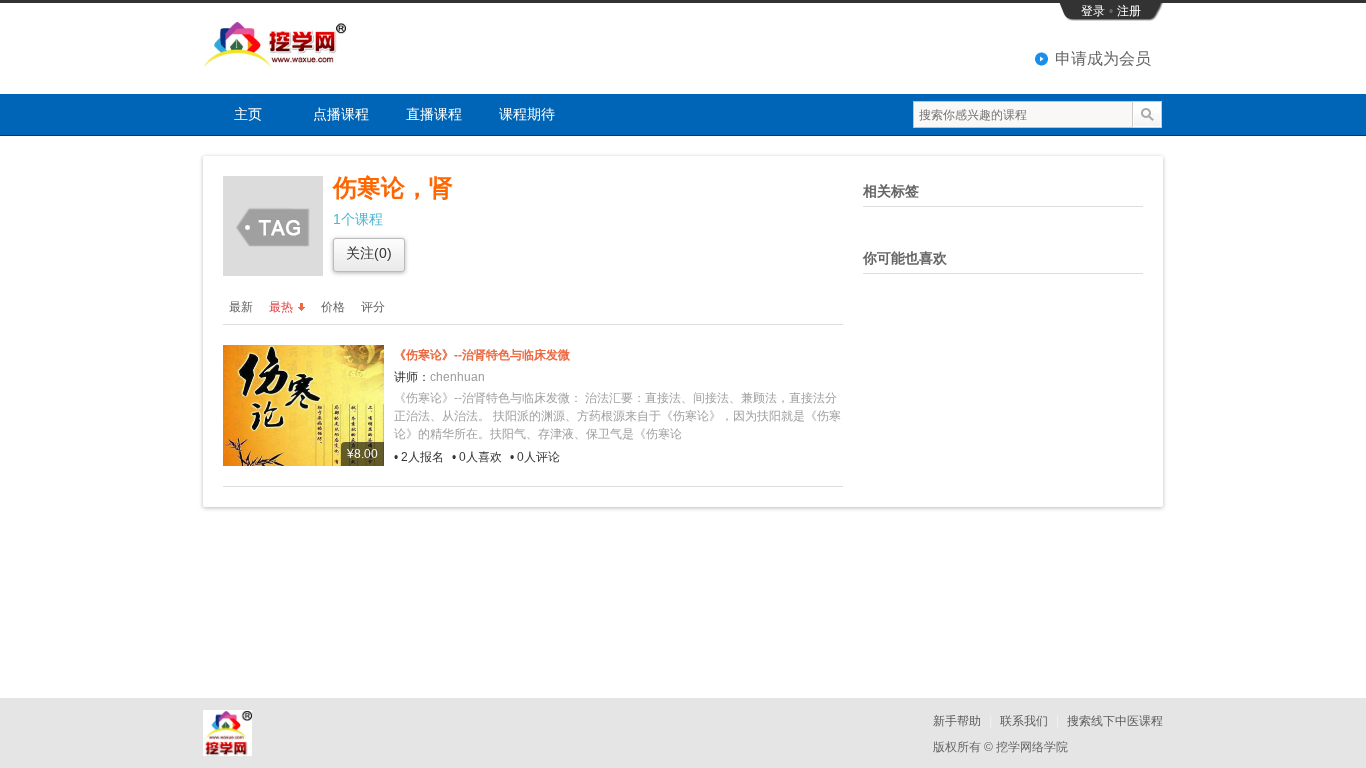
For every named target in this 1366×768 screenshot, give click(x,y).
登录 (1093, 11)
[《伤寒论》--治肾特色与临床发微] (303, 405)
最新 (241, 307)
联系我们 (1024, 721)
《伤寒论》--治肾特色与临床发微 (482, 355)
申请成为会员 (1103, 58)
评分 (373, 307)
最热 (281, 307)
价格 (333, 307)
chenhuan (457, 377)
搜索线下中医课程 (1115, 721)
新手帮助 (957, 721)
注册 (1129, 11)
